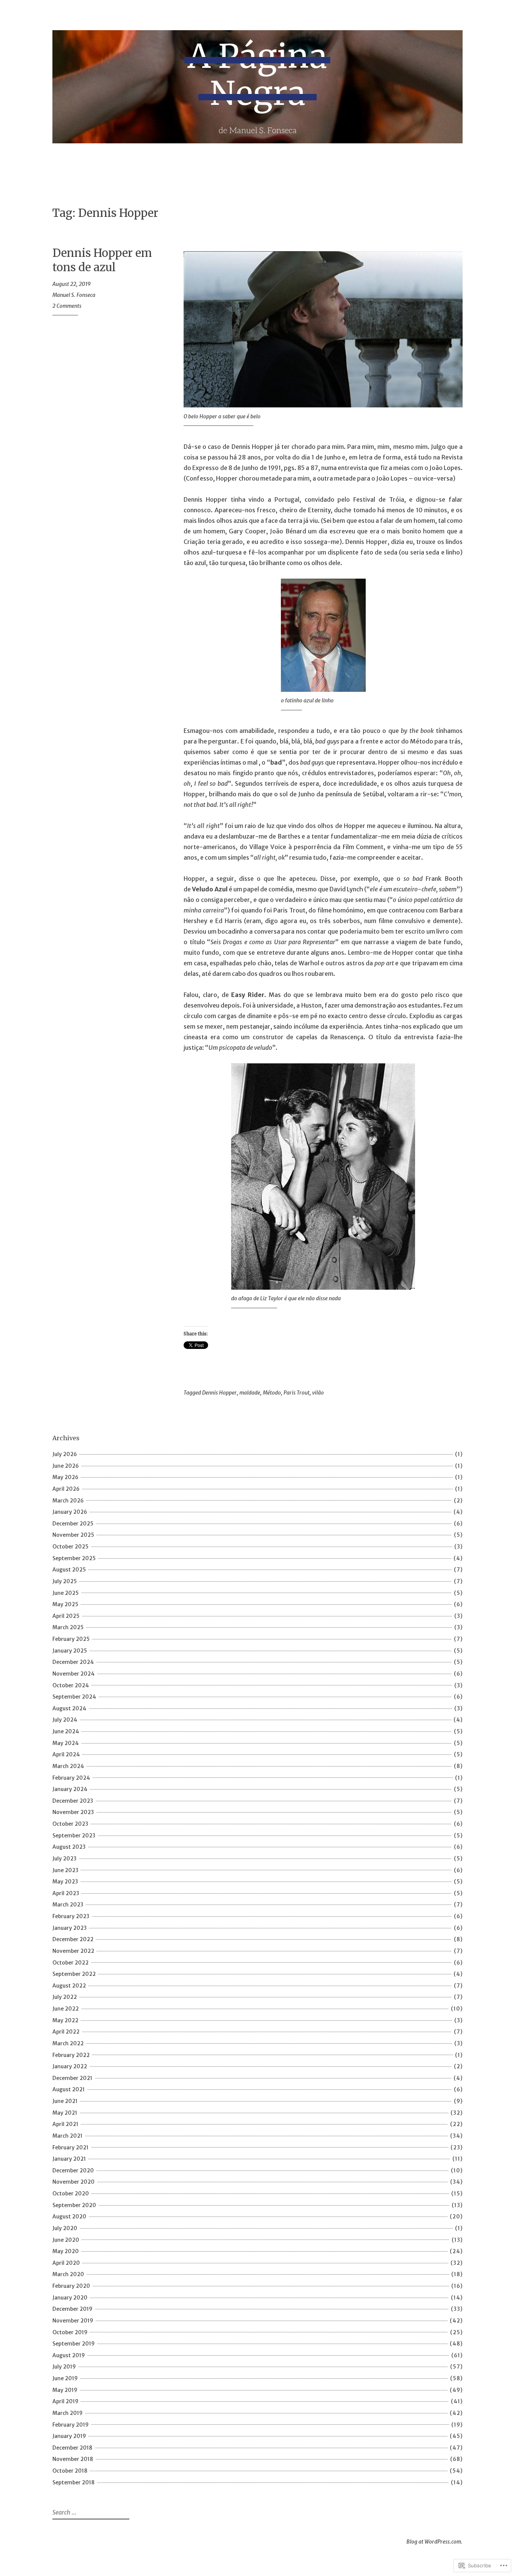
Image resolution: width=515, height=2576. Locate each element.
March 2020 (68, 2274)
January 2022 (70, 2066)
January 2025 (70, 1651)
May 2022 (65, 2020)
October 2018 (70, 2471)
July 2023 (64, 1859)
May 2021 (65, 2113)
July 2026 (65, 1454)
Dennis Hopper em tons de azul (102, 260)
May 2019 (65, 2390)
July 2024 (65, 1720)
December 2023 (73, 1801)
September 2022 (74, 1974)
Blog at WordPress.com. (435, 2542)
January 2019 (69, 2436)
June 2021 (65, 2101)
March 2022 (68, 2043)
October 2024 (71, 1685)
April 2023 (66, 1893)
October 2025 (71, 1547)
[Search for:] (90, 2513)
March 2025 (68, 1627)
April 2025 (66, 1616)
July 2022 (65, 1997)
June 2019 (65, 2378)
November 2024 (74, 1674)
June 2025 (66, 1593)
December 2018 (72, 2448)
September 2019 (74, 2344)
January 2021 (69, 2159)
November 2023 (73, 1812)
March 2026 (68, 1501)
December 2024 (73, 1662)
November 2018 (73, 2459)
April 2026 (66, 1489)
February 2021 (71, 2147)
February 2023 (71, 1916)
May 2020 (66, 2251)
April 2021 (65, 2124)
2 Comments (67, 306)
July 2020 (65, 2228)
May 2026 (65, 1477)
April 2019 (65, 2401)
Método (272, 1393)
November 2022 (73, 1951)
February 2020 (71, 2286)
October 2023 (70, 1824)
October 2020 (71, 2194)
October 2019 (70, 2332)
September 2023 (74, 1836)
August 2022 (69, 1986)
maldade (250, 1393)
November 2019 (73, 2321)
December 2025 (73, 1524)
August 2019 (69, 2355)
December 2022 (73, 1939)
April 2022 (66, 2032)
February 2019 (71, 2425)
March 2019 (67, 2413)
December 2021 (72, 2078)
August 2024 (69, 1708)
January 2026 (70, 1512)
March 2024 (68, 1766)
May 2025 (65, 1604)
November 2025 (73, 1535)
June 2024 (66, 1731)
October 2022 (71, 1963)
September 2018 (74, 2482)
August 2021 (69, 2089)
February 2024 (71, 1778)
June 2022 (66, 2009)
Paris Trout (297, 1393)
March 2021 (67, 2136)
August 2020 (69, 2217)
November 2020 (74, 2182)
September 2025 (74, 1558)
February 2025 (71, 1639)
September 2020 (74, 2205)
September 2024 (74, 1697)
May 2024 (66, 1743)
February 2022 (71, 2055)
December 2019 (72, 2309)
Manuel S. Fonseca (74, 295)
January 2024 (70, 1789)
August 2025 (69, 1570)
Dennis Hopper (219, 1393)
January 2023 (70, 1928)
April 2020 (66, 2263)
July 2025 (65, 1581)
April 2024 (66, 1754)
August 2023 (69, 1847)
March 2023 (68, 1905)
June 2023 (65, 1870)
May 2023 (65, 1882)
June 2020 (66, 2240)
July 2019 (64, 2367)
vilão (318, 1393)
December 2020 (73, 2170)
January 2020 (70, 2298)
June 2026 (66, 1466)
